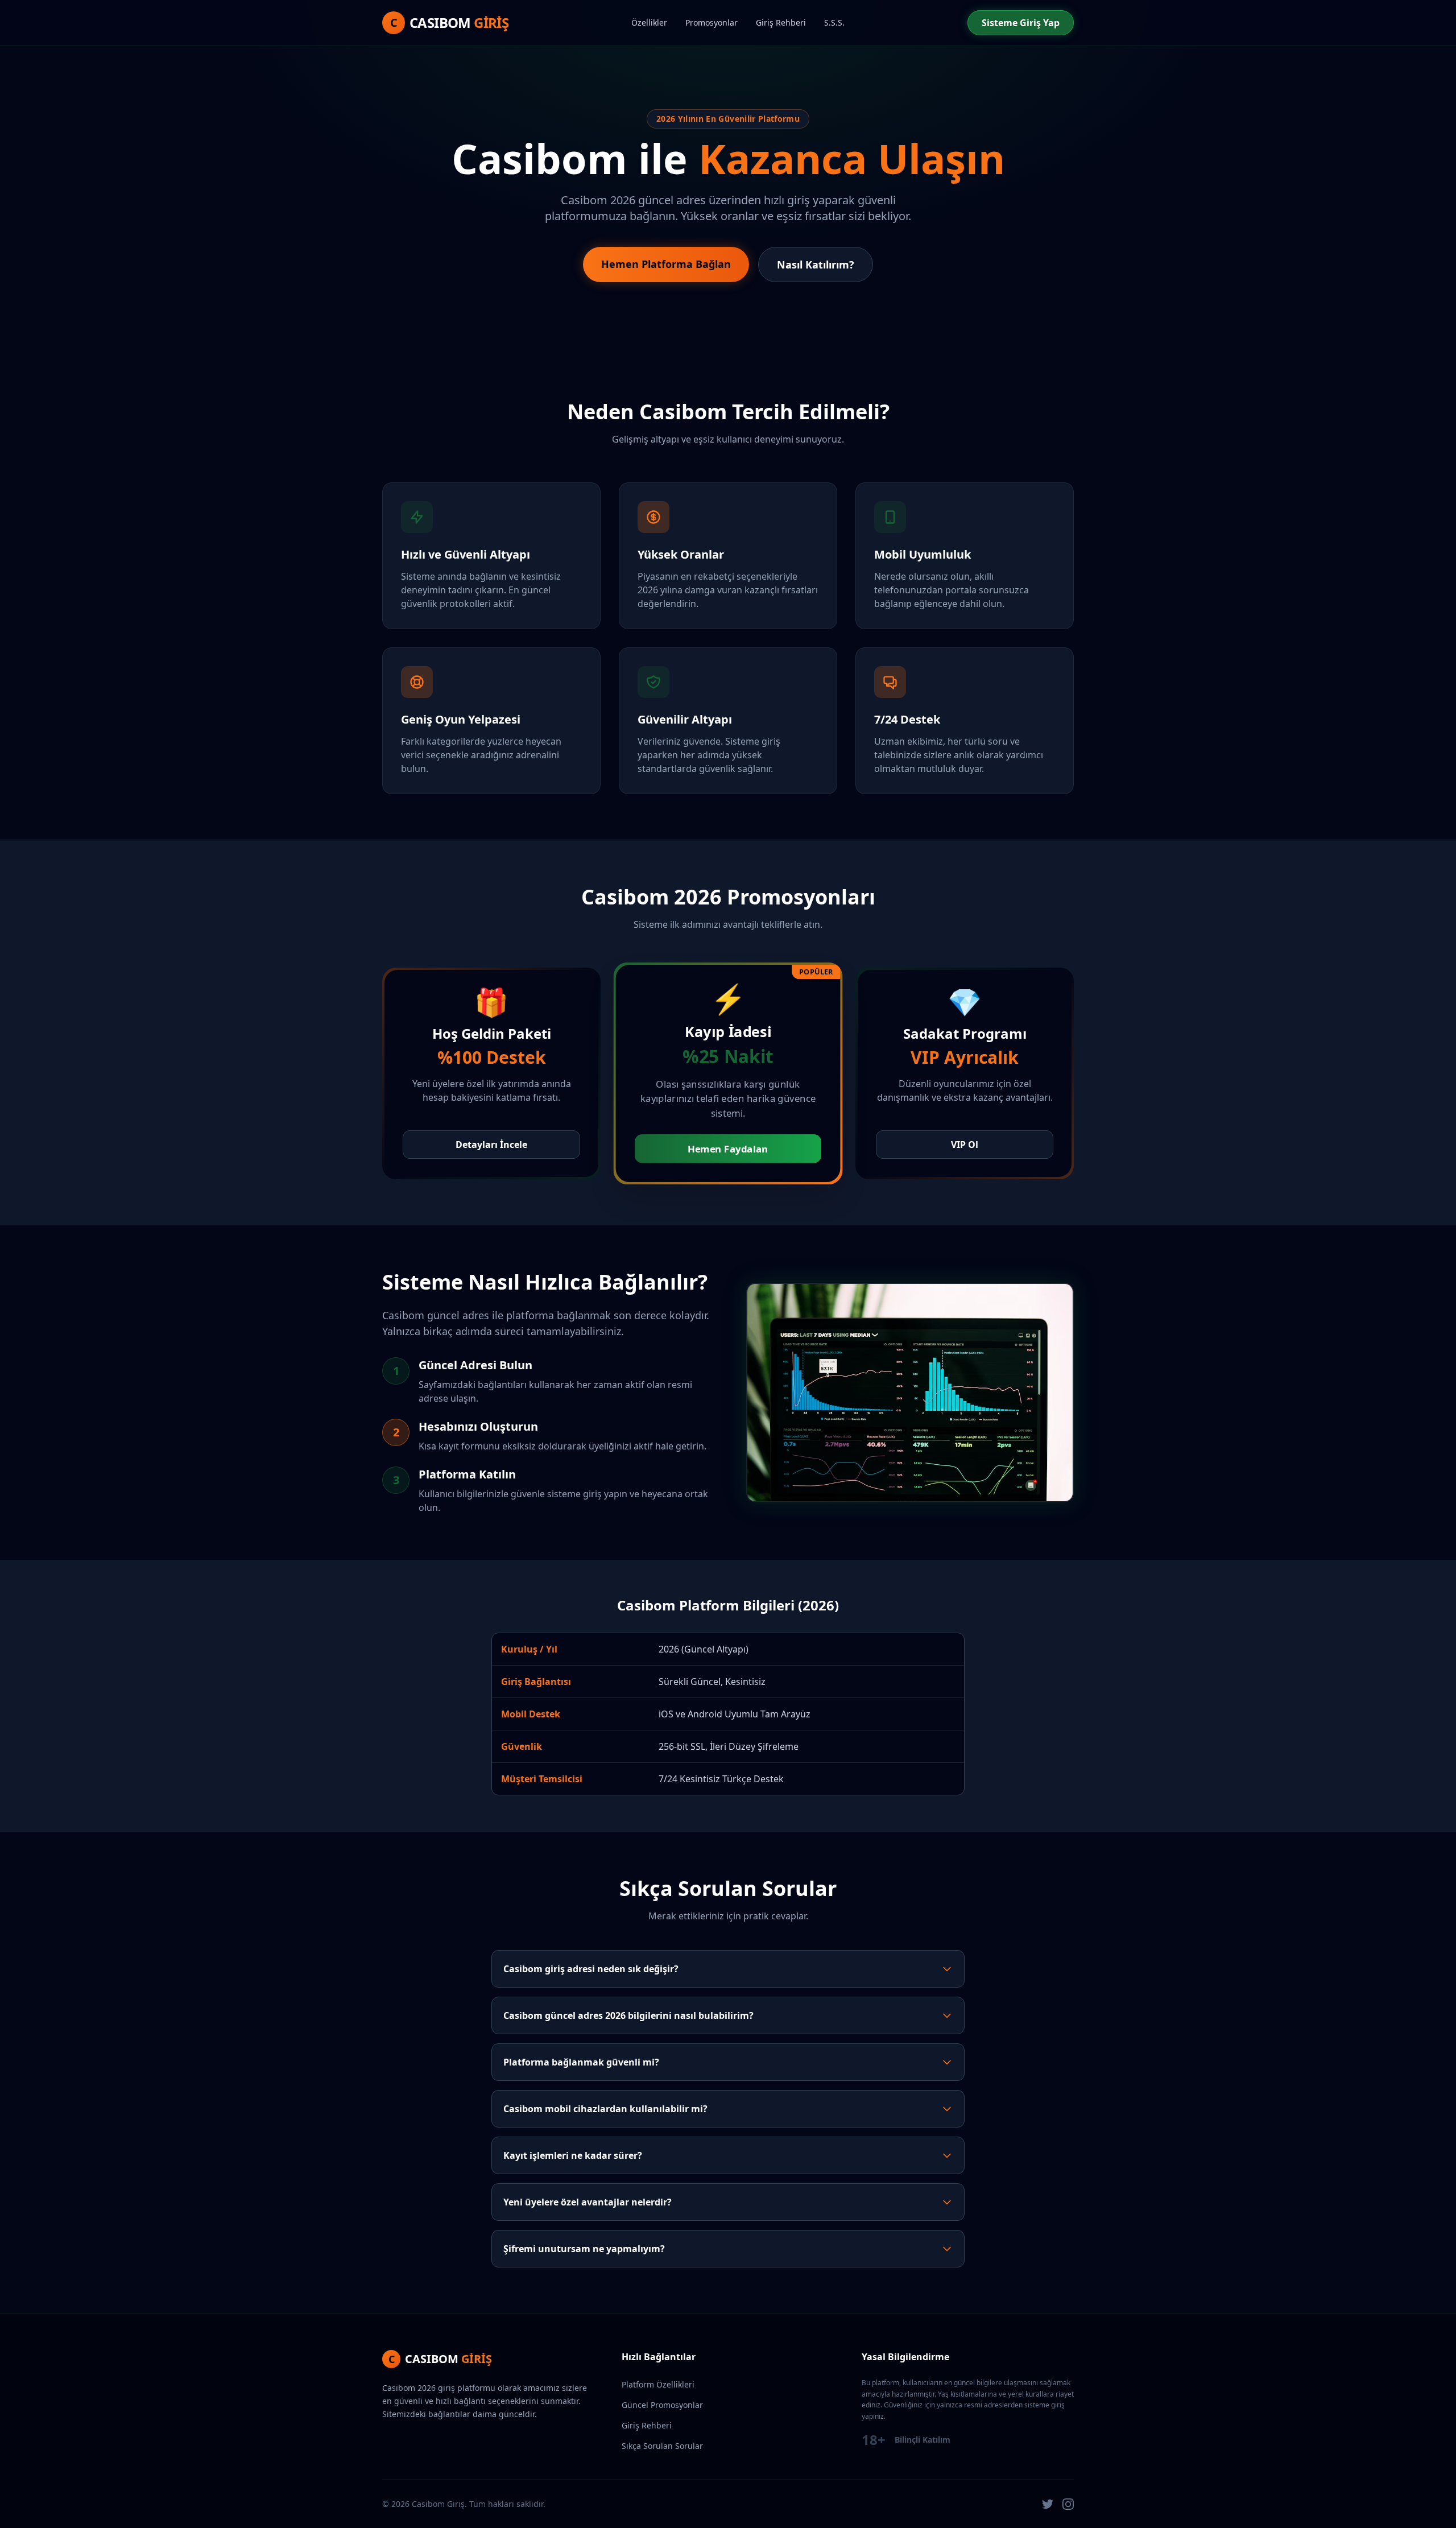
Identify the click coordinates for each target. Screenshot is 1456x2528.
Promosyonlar (712, 22)
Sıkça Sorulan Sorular (662, 2446)
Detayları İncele (491, 1145)
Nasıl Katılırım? (816, 265)
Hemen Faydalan (728, 1149)
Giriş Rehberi (781, 22)
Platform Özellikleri (658, 2384)
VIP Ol (965, 1145)
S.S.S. (834, 22)
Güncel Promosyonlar (662, 2405)
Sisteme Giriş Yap (1021, 23)
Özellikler (649, 22)
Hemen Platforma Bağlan (666, 264)
